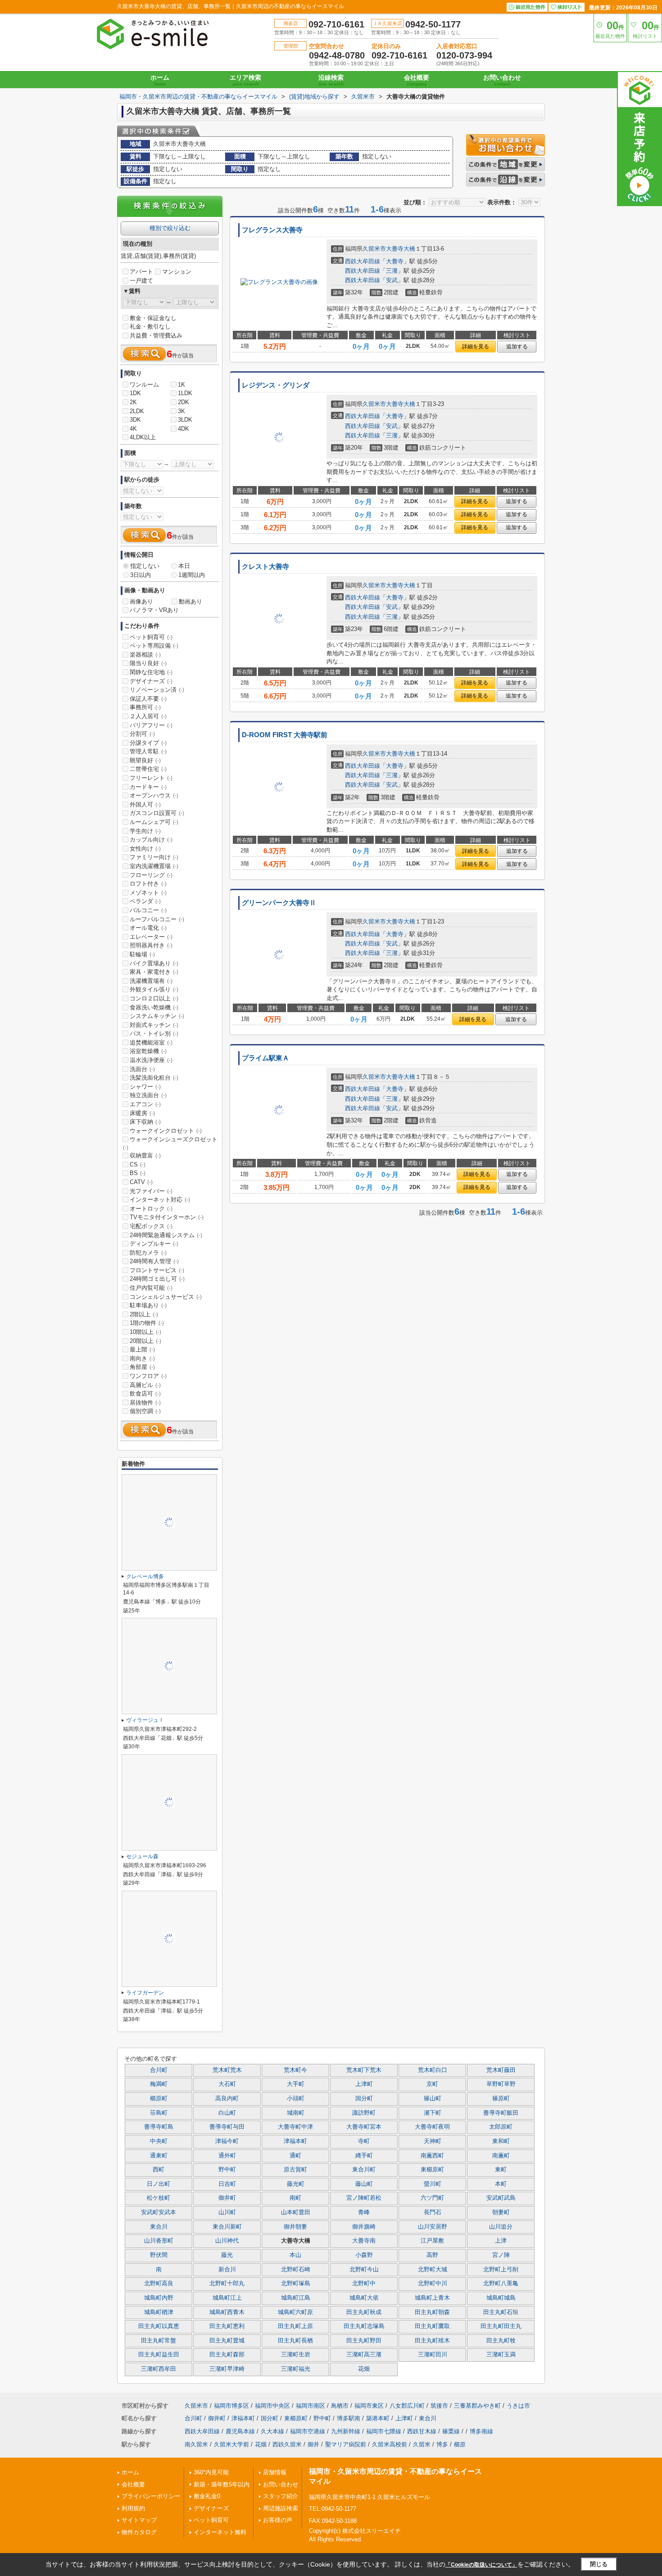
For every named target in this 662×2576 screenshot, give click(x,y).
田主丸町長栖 (295, 2341)
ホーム (160, 80)
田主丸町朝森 (432, 2312)
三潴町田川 (433, 2355)
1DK (135, 393)
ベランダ (145, 901)
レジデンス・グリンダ (276, 385)
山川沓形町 (159, 2241)
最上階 (142, 1349)
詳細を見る (476, 347)
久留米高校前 (390, 2444)
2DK (184, 402)
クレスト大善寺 (265, 567)
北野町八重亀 (501, 2283)
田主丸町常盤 (159, 2341)
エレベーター (151, 937)
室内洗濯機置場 (154, 866)
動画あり (190, 601)
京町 (432, 2084)
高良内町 (227, 2099)
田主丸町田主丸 (501, 2326)
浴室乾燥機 (148, 1051)
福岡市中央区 (272, 2406)
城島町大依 (364, 2298)
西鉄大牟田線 (363, 261)
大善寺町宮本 (364, 2127)
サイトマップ (139, 2520)
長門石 (433, 2212)
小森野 (364, 2255)
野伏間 (159, 2255)
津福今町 (227, 2141)
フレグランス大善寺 (272, 230)
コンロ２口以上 (154, 998)
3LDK (185, 420)
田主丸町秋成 (364, 2312)
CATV (141, 1182)
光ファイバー (151, 1191)
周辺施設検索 (281, 2508)
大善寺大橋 (401, 249)
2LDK (137, 411)
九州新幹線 (346, 2431)
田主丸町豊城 (227, 2341)
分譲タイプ (148, 743)
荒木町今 (295, 2070)
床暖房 (142, 1113)
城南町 (296, 2113)
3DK (135, 420)
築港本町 (378, 2418)
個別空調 (145, 1411)
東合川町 (364, 2170)
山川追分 (501, 2227)
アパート (141, 272)
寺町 (364, 2141)
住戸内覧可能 (151, 1288)
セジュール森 (142, 1856)
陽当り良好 (148, 663)
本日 (184, 566)
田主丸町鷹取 (432, 2326)
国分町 (364, 2099)
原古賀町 (295, 2170)
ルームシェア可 (154, 822)
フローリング (151, 875)
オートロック (151, 1209)
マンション (177, 272)
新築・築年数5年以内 (222, 2484)
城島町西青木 (227, 2312)
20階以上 (145, 1341)
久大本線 (272, 2431)
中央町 (159, 2141)
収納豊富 (145, 1155)
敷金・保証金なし (153, 318)
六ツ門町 (432, 2198)
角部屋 (142, 1367)
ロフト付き (148, 884)
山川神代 (227, 2241)
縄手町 (364, 2156)
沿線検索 (331, 80)
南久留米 (196, 2444)
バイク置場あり (154, 963)
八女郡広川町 (407, 2406)
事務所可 (145, 707)
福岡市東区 (369, 2406)
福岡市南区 (311, 2406)
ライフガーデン (145, 1993)
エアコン (145, 1104)
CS (138, 1164)
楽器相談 (145, 655)
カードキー (148, 787)
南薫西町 (432, 2156)
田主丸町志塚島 (364, 2326)
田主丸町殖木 (432, 2341)
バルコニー (148, 910)
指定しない (145, 566)
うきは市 (518, 2406)
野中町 (227, 2170)
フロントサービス (157, 1270)
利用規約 (133, 2508)
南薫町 (501, 2156)
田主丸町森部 (227, 2355)
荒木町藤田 (501, 2070)
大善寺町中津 (295, 2127)
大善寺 (395, 261)
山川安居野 (433, 2227)
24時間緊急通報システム (166, 1235)
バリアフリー (151, 725)
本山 (295, 2255)
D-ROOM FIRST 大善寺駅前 (285, 735)
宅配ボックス (151, 1226)
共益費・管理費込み (156, 336)
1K (181, 385)
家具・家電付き (154, 972)
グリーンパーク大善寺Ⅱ (279, 903)
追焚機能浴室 (151, 1043)
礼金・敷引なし (150, 327)
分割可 (142, 734)
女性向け (145, 849)
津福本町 (295, 2141)
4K (133, 429)
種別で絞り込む (170, 228)
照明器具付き (151, 945)
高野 (432, 2255)
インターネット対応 (160, 1200)
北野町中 (364, 2283)
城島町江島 (296, 2298)
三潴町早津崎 (227, 2369)
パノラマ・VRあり (154, 610)
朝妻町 (501, 2212)
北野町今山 (364, 2270)
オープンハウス (154, 795)
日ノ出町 (159, 2184)
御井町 (227, 2198)
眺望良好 (145, 760)
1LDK (185, 393)
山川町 (227, 2212)
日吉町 (227, 2184)
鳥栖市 (340, 2406)
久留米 (422, 2444)
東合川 (159, 2227)
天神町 (433, 2141)
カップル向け (151, 840)
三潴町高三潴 (364, 2355)
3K (181, 411)
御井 (313, 2444)
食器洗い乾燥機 (154, 1007)
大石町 (227, 2084)
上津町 (364, 2084)
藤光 (227, 2255)
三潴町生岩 (296, 2355)
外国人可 (145, 804)
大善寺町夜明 (432, 2127)
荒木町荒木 (227, 2070)
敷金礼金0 (207, 2496)
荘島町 (159, 2113)
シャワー (145, 1087)
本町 (501, 2184)
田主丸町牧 (501, 2341)
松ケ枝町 (159, 2198)
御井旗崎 (364, 2227)
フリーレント (151, 778)
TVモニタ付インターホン (167, 1217)
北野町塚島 (296, 2283)
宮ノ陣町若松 (364, 2198)
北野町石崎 (296, 2270)
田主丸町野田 (364, 2341)
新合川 (227, 2270)
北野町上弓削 (501, 2270)
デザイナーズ (151, 681)
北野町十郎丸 (227, 2283)
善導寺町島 (159, 2127)
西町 (159, 2170)
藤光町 (296, 2184)
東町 (501, 2170)
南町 (295, 2198)
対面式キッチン (154, 1025)
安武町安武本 (159, 2212)
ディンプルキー (154, 1244)
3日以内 (141, 575)
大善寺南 (364, 2241)
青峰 (364, 2212)
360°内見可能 (211, 2472)
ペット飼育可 (151, 637)
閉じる (599, 2564)
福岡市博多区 (231, 2406)
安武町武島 (501, 2198)
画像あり (141, 601)
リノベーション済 (157, 690)
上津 (501, 2241)
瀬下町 (433, 2113)
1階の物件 (147, 1323)
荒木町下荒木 (364, 2070)
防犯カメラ (148, 1253)
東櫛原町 (432, 2170)
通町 (295, 2156)
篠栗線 (451, 2431)
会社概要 (417, 80)
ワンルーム (144, 385)
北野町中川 (433, 2283)
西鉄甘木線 (422, 2431)
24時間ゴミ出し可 (157, 1279)
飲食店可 (145, 1394)
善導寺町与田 (227, 2127)
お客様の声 (278, 2520)
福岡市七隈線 (384, 2431)
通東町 (159, 2156)
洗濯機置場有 (151, 981)
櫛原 (460, 2444)
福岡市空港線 (308, 2431)
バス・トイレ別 (154, 1034)
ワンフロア (148, 1376)
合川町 (159, 2070)
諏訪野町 (364, 2113)
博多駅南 (349, 2418)
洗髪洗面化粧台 (154, 1078)
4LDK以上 (143, 437)
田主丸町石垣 (501, 2312)
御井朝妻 (295, 2227)
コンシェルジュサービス (166, 1297)
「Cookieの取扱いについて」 (481, 2565)
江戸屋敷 (432, 2241)
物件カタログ (139, 2532)
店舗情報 (275, 2472)
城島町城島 (501, 2298)
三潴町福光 (296, 2369)
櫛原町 (159, 2099)
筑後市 (439, 2406)
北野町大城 (433, 2270)
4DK (184, 429)
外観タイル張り (154, 989)
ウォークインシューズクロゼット (170, 1143)
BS (138, 1173)
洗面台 (142, 1069)
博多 (442, 2444)
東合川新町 (227, 2227)
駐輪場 (142, 954)
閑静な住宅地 (151, 672)
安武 (392, 280)
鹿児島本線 (240, 2431)
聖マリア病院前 (346, 2444)
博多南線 (481, 2431)
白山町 (227, 2113)
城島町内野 (159, 2298)
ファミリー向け (154, 857)
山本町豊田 (296, 2212)
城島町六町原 (295, 2312)
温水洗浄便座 (151, 1060)
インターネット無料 (220, 2532)
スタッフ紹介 (281, 2496)
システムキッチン (157, 1016)
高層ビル (145, 1385)
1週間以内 (192, 575)
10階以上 (145, 1332)
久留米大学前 (231, 2444)
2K (133, 402)
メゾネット (148, 893)
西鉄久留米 (287, 2444)
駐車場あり (148, 1305)
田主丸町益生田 (159, 2355)
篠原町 (501, 2099)
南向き (142, 1358)
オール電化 (148, 928)
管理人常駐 (148, 751)
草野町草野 (501, 2084)
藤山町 (364, 2184)
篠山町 (433, 2099)
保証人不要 (148, 699)
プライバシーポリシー (151, 2496)
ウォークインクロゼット (166, 1131)
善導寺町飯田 (501, 2113)
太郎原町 (501, 2127)
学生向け (145, 831)
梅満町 (159, 2084)
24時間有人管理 (154, 1261)
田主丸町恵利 (227, 2326)
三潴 (392, 271)
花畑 (364, 2369)
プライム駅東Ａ (265, 1058)
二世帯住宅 (148, 769)
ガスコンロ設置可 (157, 813)
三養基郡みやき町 (477, 2406)
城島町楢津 (159, 2312)
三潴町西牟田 (159, 2369)
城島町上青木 (432, 2298)
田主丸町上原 (295, 2326)
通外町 (227, 2156)
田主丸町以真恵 (159, 2326)
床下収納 (145, 1122)
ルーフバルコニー (157, 919)
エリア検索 (245, 80)
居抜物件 (145, 1403)
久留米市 (374, 249)
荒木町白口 (433, 2070)
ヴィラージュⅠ (145, 1720)
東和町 (501, 2141)
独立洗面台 (148, 1095)
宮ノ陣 (501, 2255)
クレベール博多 (145, 1576)
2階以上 (144, 1314)
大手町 (296, 2084)
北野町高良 (159, 2283)
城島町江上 (227, 2298)
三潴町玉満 (501, 2355)
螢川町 (433, 2184)
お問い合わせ (502, 80)
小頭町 (296, 2099)
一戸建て (141, 281)
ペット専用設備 (154, 646)
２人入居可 (148, 716)
